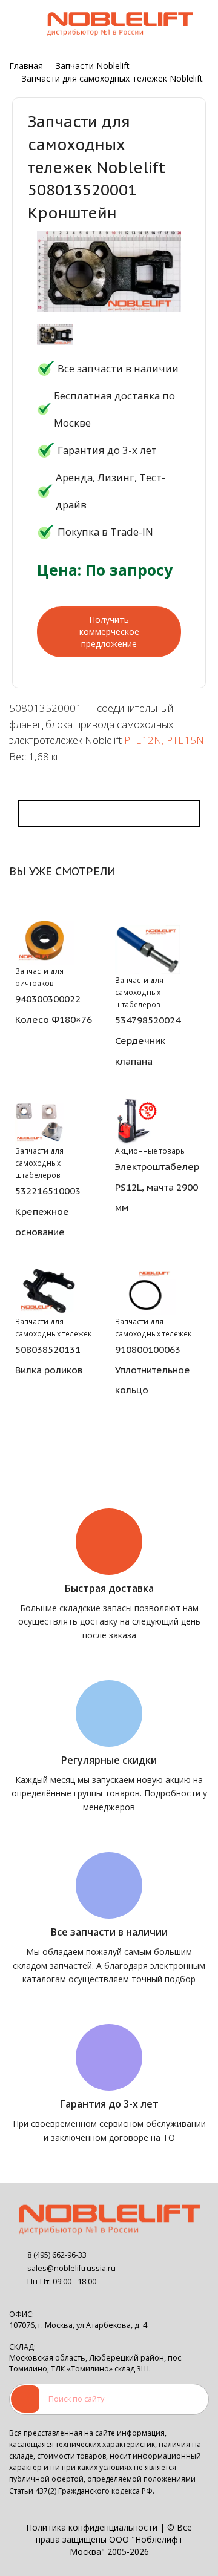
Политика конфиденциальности (92, 2527)
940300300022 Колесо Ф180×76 (54, 1009)
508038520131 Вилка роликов (49, 1359)
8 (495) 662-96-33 (57, 2255)
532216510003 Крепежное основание (48, 1211)
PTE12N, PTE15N (164, 740)
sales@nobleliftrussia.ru (71, 2268)
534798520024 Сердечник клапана (148, 1040)
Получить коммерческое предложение (109, 632)
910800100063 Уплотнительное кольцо (153, 1370)
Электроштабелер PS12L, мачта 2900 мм (157, 1187)
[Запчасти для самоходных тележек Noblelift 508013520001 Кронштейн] (55, 335)
